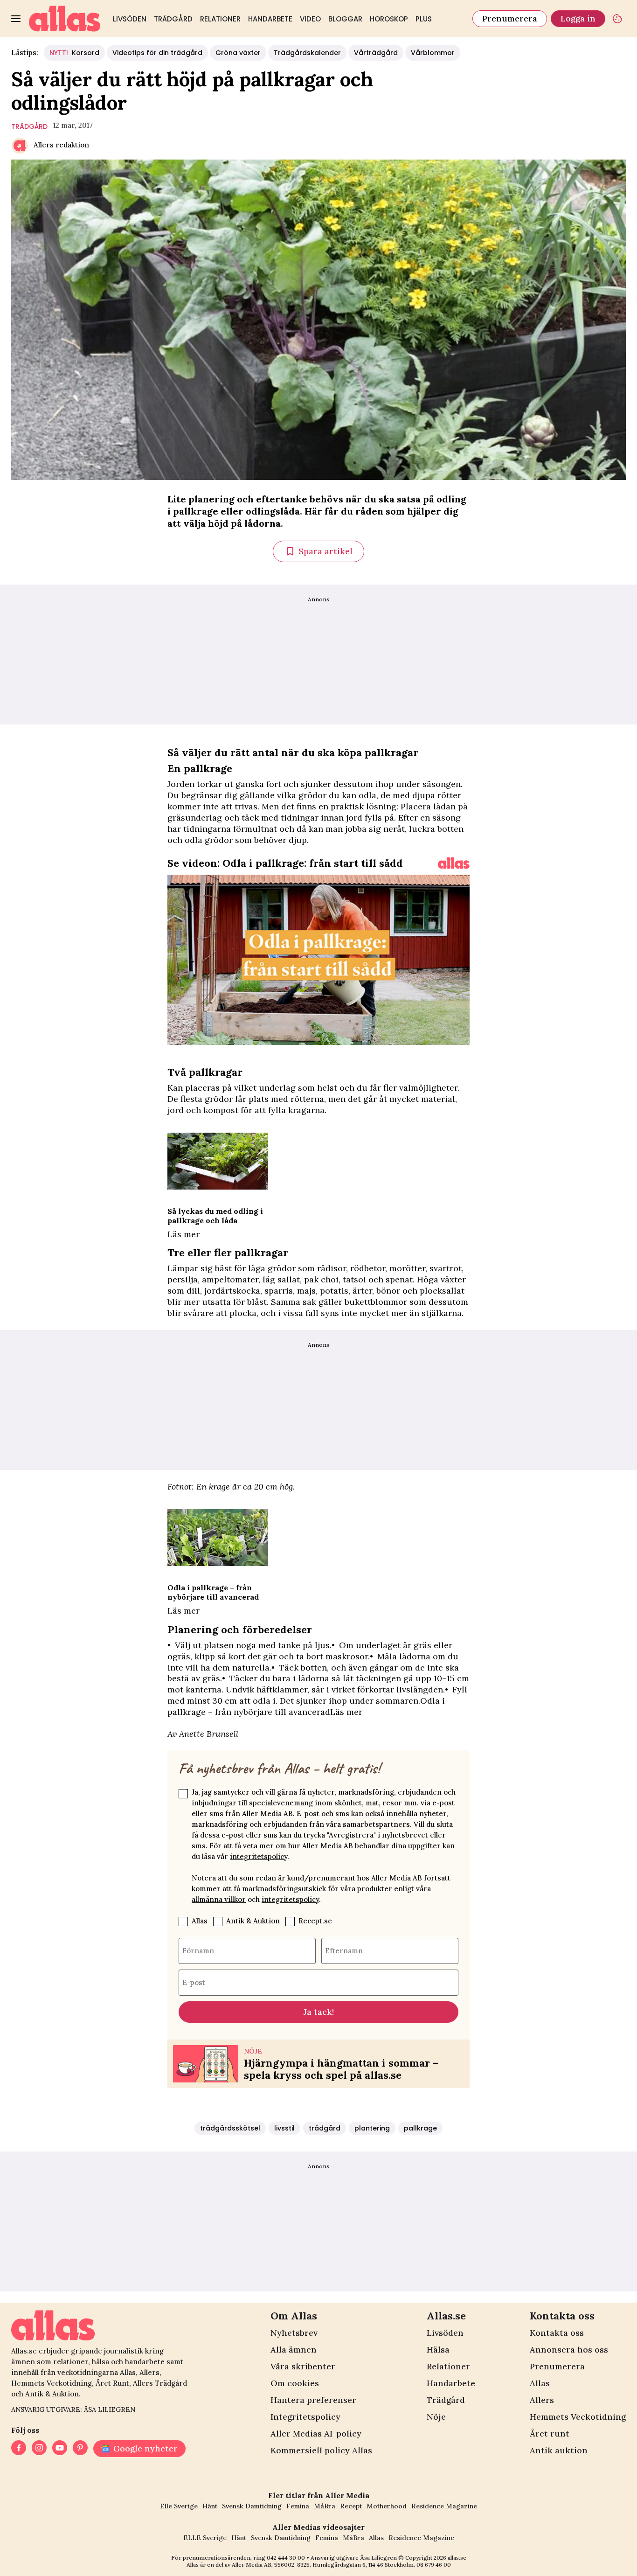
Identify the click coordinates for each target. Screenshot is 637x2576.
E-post (194, 1982)
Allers (542, 2400)
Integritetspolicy (305, 2417)
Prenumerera (510, 18)
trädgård (29, 126)
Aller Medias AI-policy (316, 2433)
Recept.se (315, 1921)
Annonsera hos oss (569, 2350)
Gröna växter (238, 53)
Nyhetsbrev (294, 2333)
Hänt (210, 2506)
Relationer (220, 19)
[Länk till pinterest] (80, 2449)
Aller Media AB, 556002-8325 (271, 2565)
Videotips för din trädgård (157, 53)
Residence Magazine (444, 2506)
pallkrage (420, 2128)
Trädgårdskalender (307, 53)
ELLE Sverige (205, 2538)
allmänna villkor (219, 1899)
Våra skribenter (303, 2366)
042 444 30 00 (286, 2558)
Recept (351, 2506)
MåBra (325, 2506)
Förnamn (198, 1951)
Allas (200, 1921)
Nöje (436, 2417)
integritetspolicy (259, 1856)
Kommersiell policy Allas (321, 2450)
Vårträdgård (376, 53)
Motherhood (387, 2506)
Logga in (578, 18)
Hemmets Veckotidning (578, 2417)
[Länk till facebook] (19, 2449)
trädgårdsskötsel (230, 2128)
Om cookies (295, 2383)
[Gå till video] (454, 863)
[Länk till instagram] (39, 2449)
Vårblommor (433, 53)
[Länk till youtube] (60, 2449)
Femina (298, 2506)
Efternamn (344, 1951)
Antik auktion (559, 2450)
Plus (424, 19)
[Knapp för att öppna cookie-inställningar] (617, 19)
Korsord (74, 53)
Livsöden (130, 19)
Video (310, 19)
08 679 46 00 (434, 2565)
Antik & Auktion (253, 1921)
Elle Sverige (179, 2506)
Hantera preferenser (313, 2400)
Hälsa (438, 2350)
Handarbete (270, 19)
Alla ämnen (294, 2350)
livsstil (284, 2128)
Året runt (550, 2433)
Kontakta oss (557, 2333)
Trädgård (173, 19)
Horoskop (389, 19)
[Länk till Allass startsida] (65, 19)
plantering (372, 2128)
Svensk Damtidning (252, 2506)
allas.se (457, 2558)
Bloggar (345, 19)
